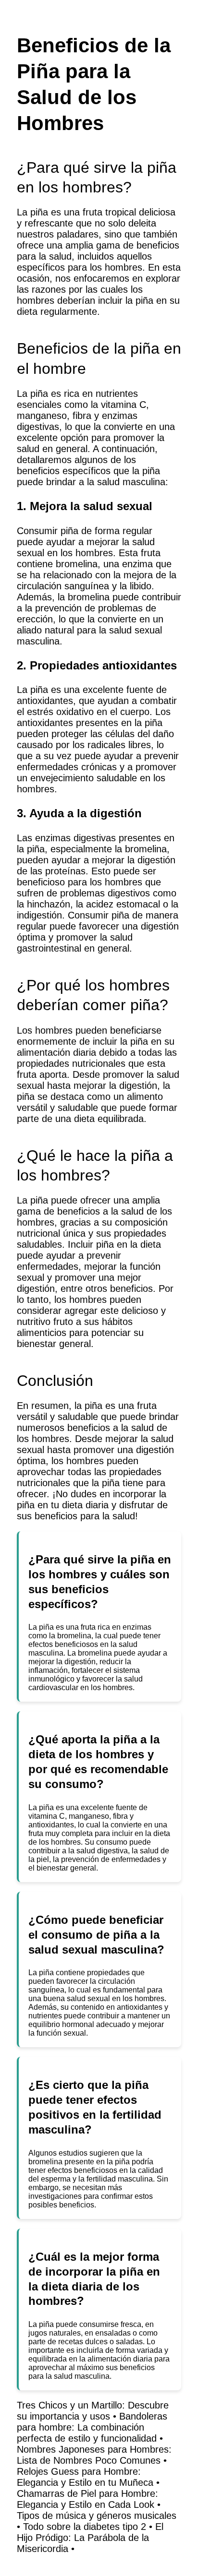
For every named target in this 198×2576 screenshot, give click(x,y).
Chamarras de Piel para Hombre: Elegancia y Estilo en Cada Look (87, 2499)
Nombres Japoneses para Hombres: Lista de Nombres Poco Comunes (94, 2455)
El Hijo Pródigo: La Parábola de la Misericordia (90, 2538)
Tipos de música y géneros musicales (97, 2516)
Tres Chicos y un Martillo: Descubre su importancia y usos (93, 2411)
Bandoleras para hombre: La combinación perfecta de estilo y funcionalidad (92, 2427)
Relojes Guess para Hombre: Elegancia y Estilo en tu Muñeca (85, 2477)
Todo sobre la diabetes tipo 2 (85, 2527)
